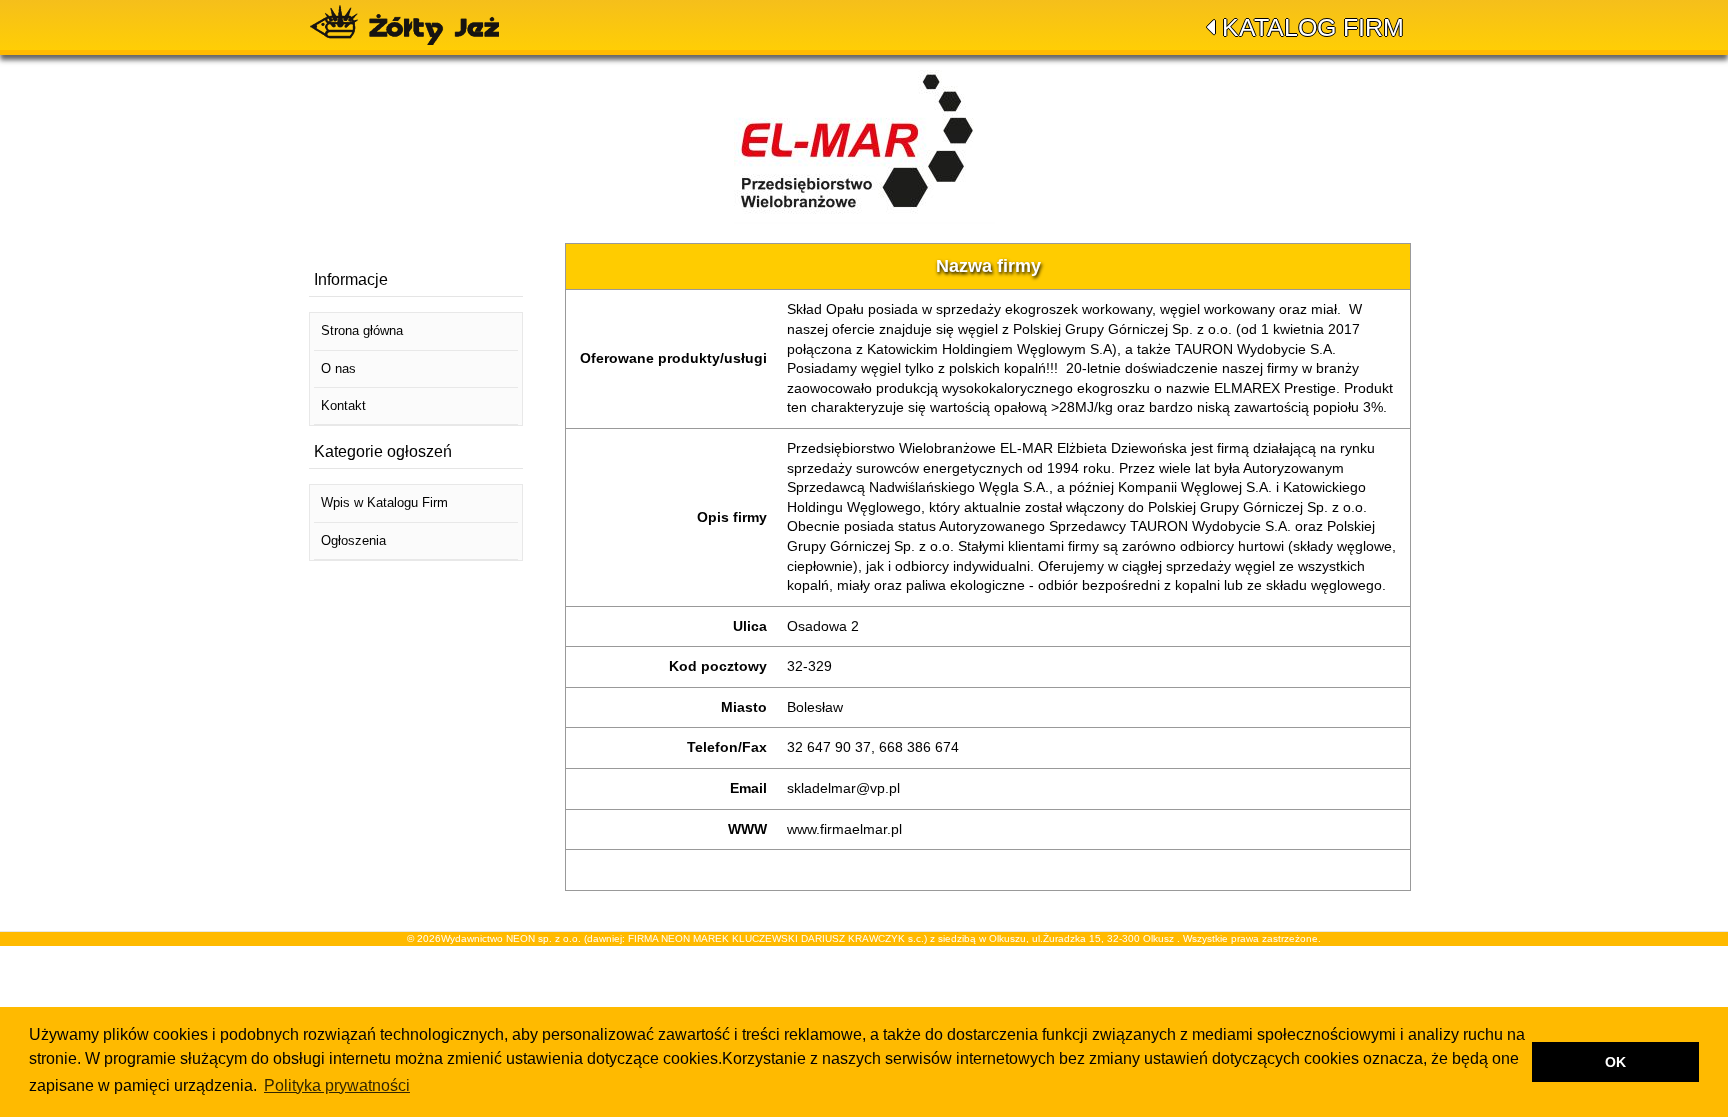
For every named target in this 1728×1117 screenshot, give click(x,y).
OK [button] (1615, 1062)
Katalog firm (1313, 27)
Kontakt (343, 405)
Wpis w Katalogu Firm (384, 502)
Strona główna (362, 330)
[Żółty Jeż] (414, 25)
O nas (338, 368)
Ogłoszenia (353, 540)
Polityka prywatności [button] (337, 1085)
